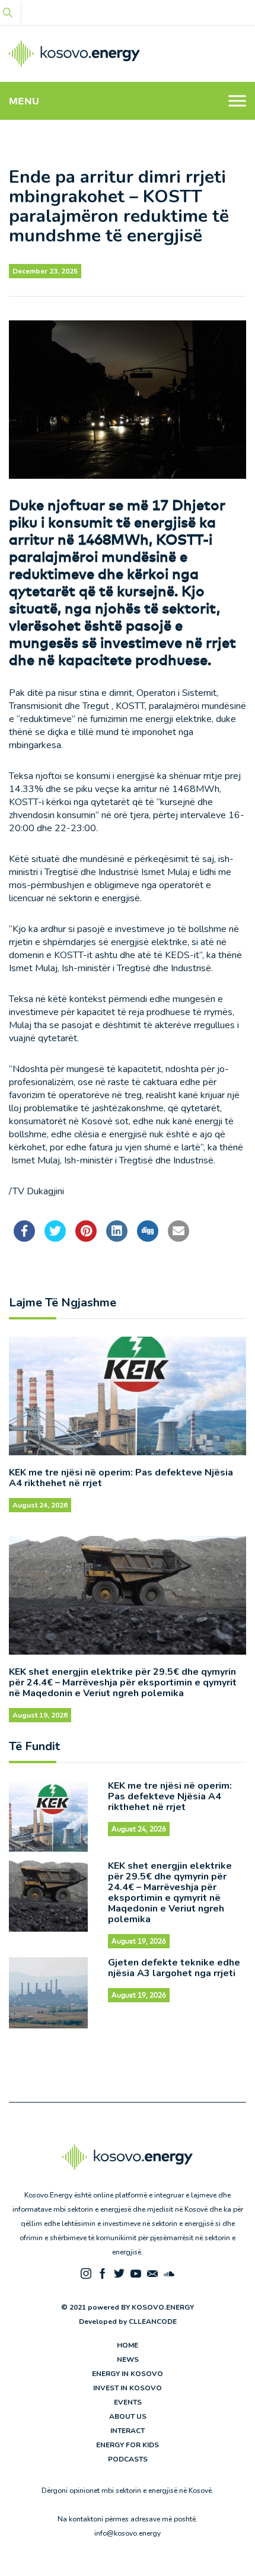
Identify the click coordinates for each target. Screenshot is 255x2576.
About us (128, 2416)
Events (128, 2402)
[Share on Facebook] (24, 1238)
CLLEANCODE (153, 2321)
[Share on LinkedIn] (117, 1238)
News (128, 2359)
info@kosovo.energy (128, 2533)
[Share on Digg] (148, 1238)
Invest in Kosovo (128, 2388)
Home (128, 2345)
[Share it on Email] (179, 1238)
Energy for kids (128, 2445)
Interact (128, 2431)
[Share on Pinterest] (86, 1238)
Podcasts (128, 2459)
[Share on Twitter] (55, 1238)
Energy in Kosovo (128, 2374)
